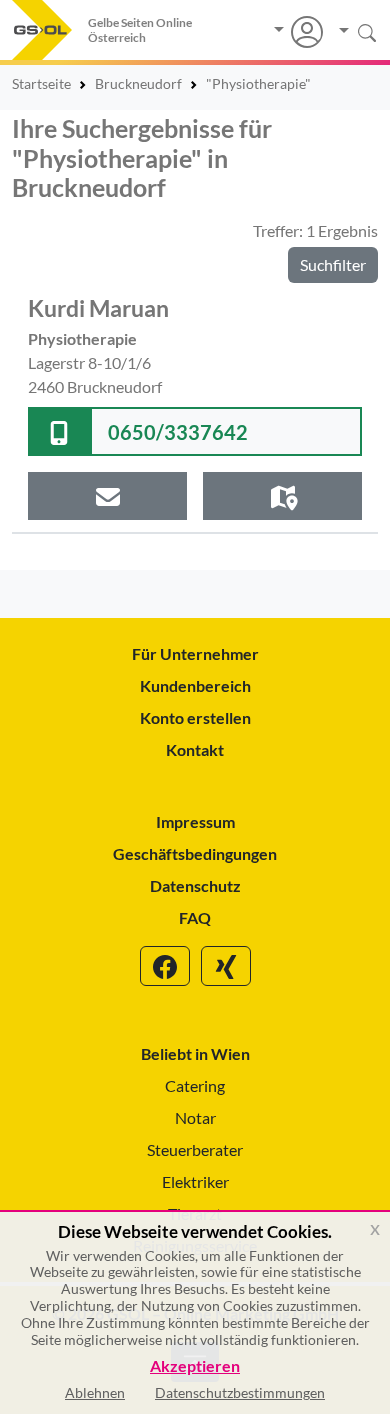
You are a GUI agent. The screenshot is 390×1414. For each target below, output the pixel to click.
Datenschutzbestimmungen (240, 1392)
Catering (195, 1085)
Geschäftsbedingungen (195, 853)
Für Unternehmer (195, 653)
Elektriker (195, 1181)
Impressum (195, 821)
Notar (195, 1117)
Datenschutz (195, 885)
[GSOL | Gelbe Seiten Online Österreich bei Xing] (226, 966)
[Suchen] (350, 31)
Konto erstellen (195, 717)
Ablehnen (95, 1392)
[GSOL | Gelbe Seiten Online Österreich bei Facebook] (165, 966)
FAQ (195, 917)
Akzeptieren (195, 1366)
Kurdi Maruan (98, 308)
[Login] (298, 32)
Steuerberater (195, 1149)
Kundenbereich (195, 685)
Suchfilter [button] (333, 264)
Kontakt (195, 749)
